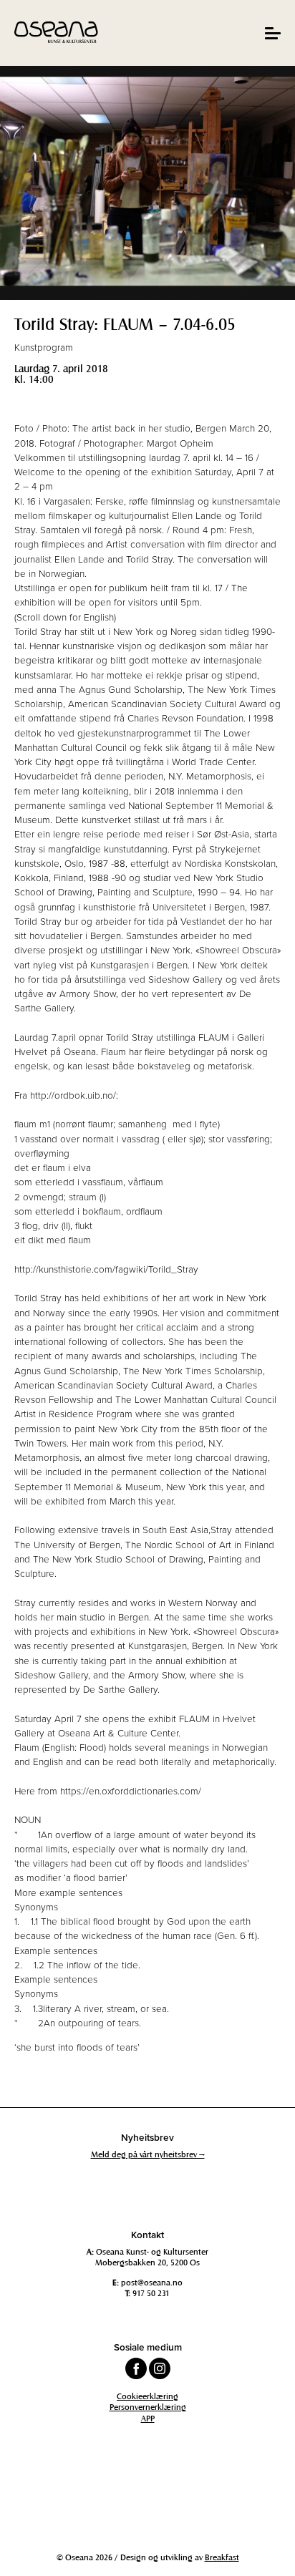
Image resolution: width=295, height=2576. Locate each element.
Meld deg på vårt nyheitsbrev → (148, 2154)
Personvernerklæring (148, 2406)
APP (148, 2418)
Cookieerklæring (147, 2396)
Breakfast (222, 2557)
